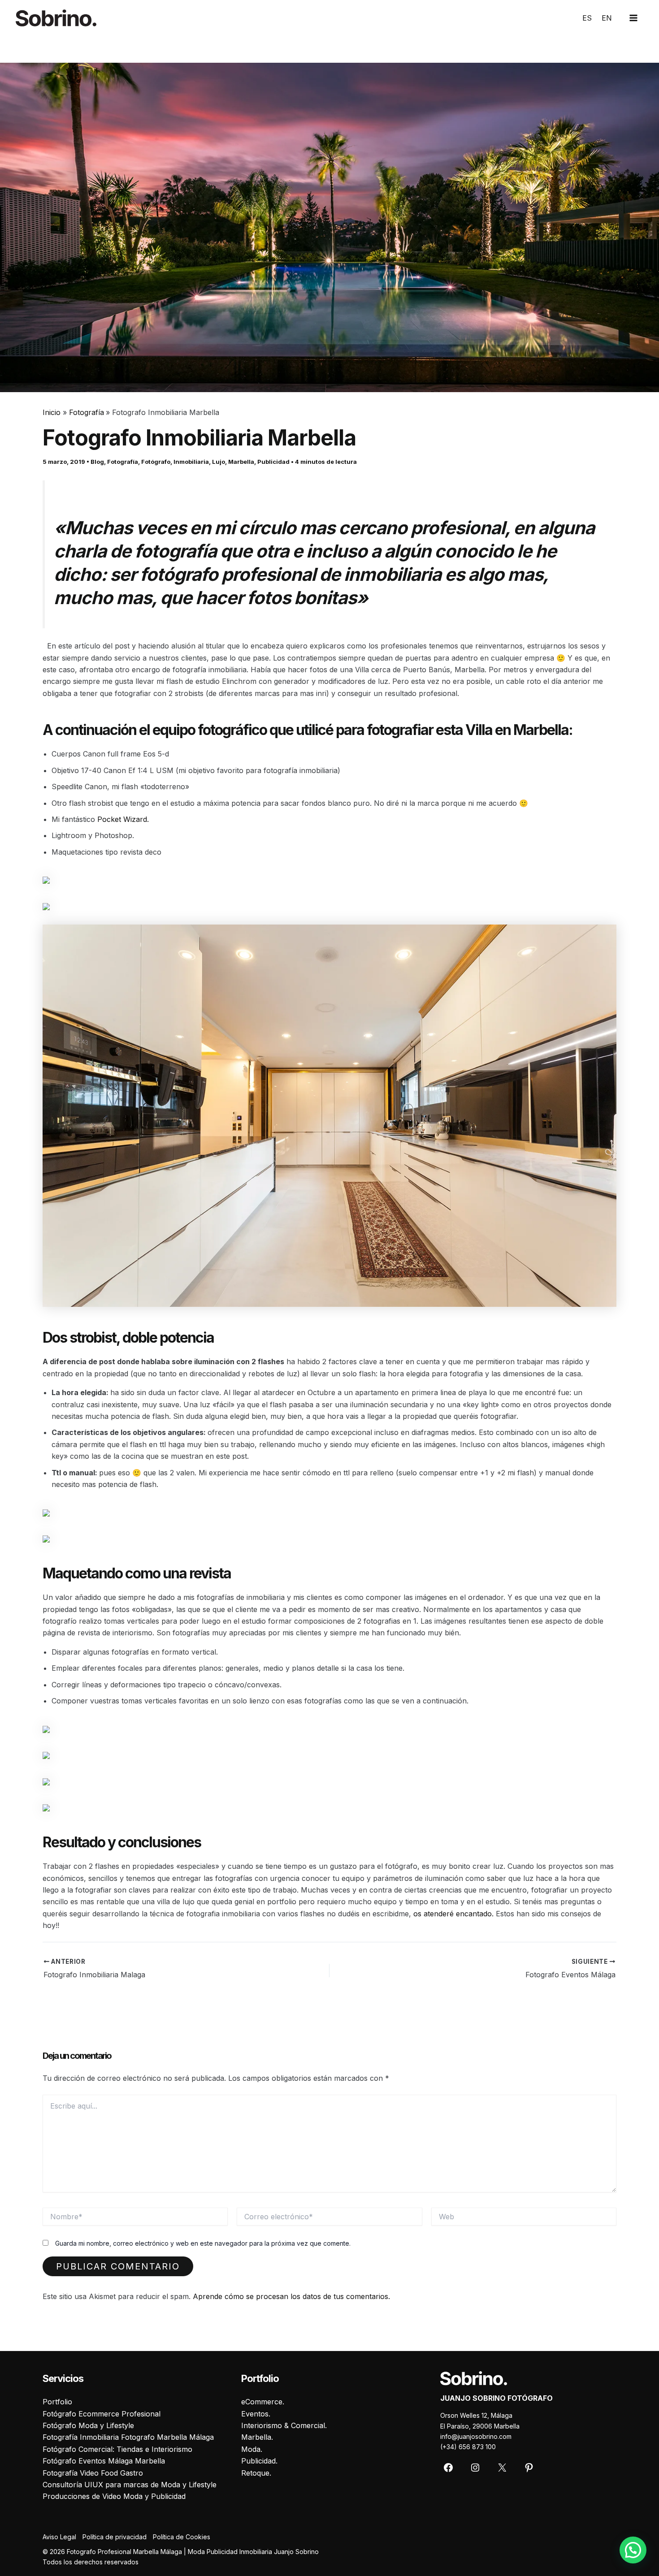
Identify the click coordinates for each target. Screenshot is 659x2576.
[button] (633, 2550)
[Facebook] (448, 2468)
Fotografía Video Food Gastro (93, 2473)
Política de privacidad (115, 2537)
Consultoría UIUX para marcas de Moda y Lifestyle (130, 2485)
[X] (502, 2468)
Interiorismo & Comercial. (284, 2425)
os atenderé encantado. (453, 1914)
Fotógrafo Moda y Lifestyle (88, 2425)
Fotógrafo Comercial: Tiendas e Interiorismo (117, 2449)
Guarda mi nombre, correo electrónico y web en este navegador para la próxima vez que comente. (203, 2243)
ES (587, 18)
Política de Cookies (182, 2537)
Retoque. (256, 2473)
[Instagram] (475, 2468)
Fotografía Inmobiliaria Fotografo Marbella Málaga (128, 2437)
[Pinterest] (529, 2468)
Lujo (219, 462)
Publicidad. (259, 2461)
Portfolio (57, 2402)
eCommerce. (263, 2402)
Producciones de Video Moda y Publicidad (114, 2496)
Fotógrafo (156, 462)
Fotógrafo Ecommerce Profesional (102, 2414)
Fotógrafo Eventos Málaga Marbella (104, 2461)
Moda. (252, 2449)
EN (607, 18)
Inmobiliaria (191, 462)
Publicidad (273, 462)
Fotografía (123, 462)
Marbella (241, 462)
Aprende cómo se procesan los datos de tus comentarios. (291, 2296)
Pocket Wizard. (123, 819)
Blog (97, 462)
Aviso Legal (59, 2537)
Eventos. (256, 2414)
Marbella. (257, 2437)
